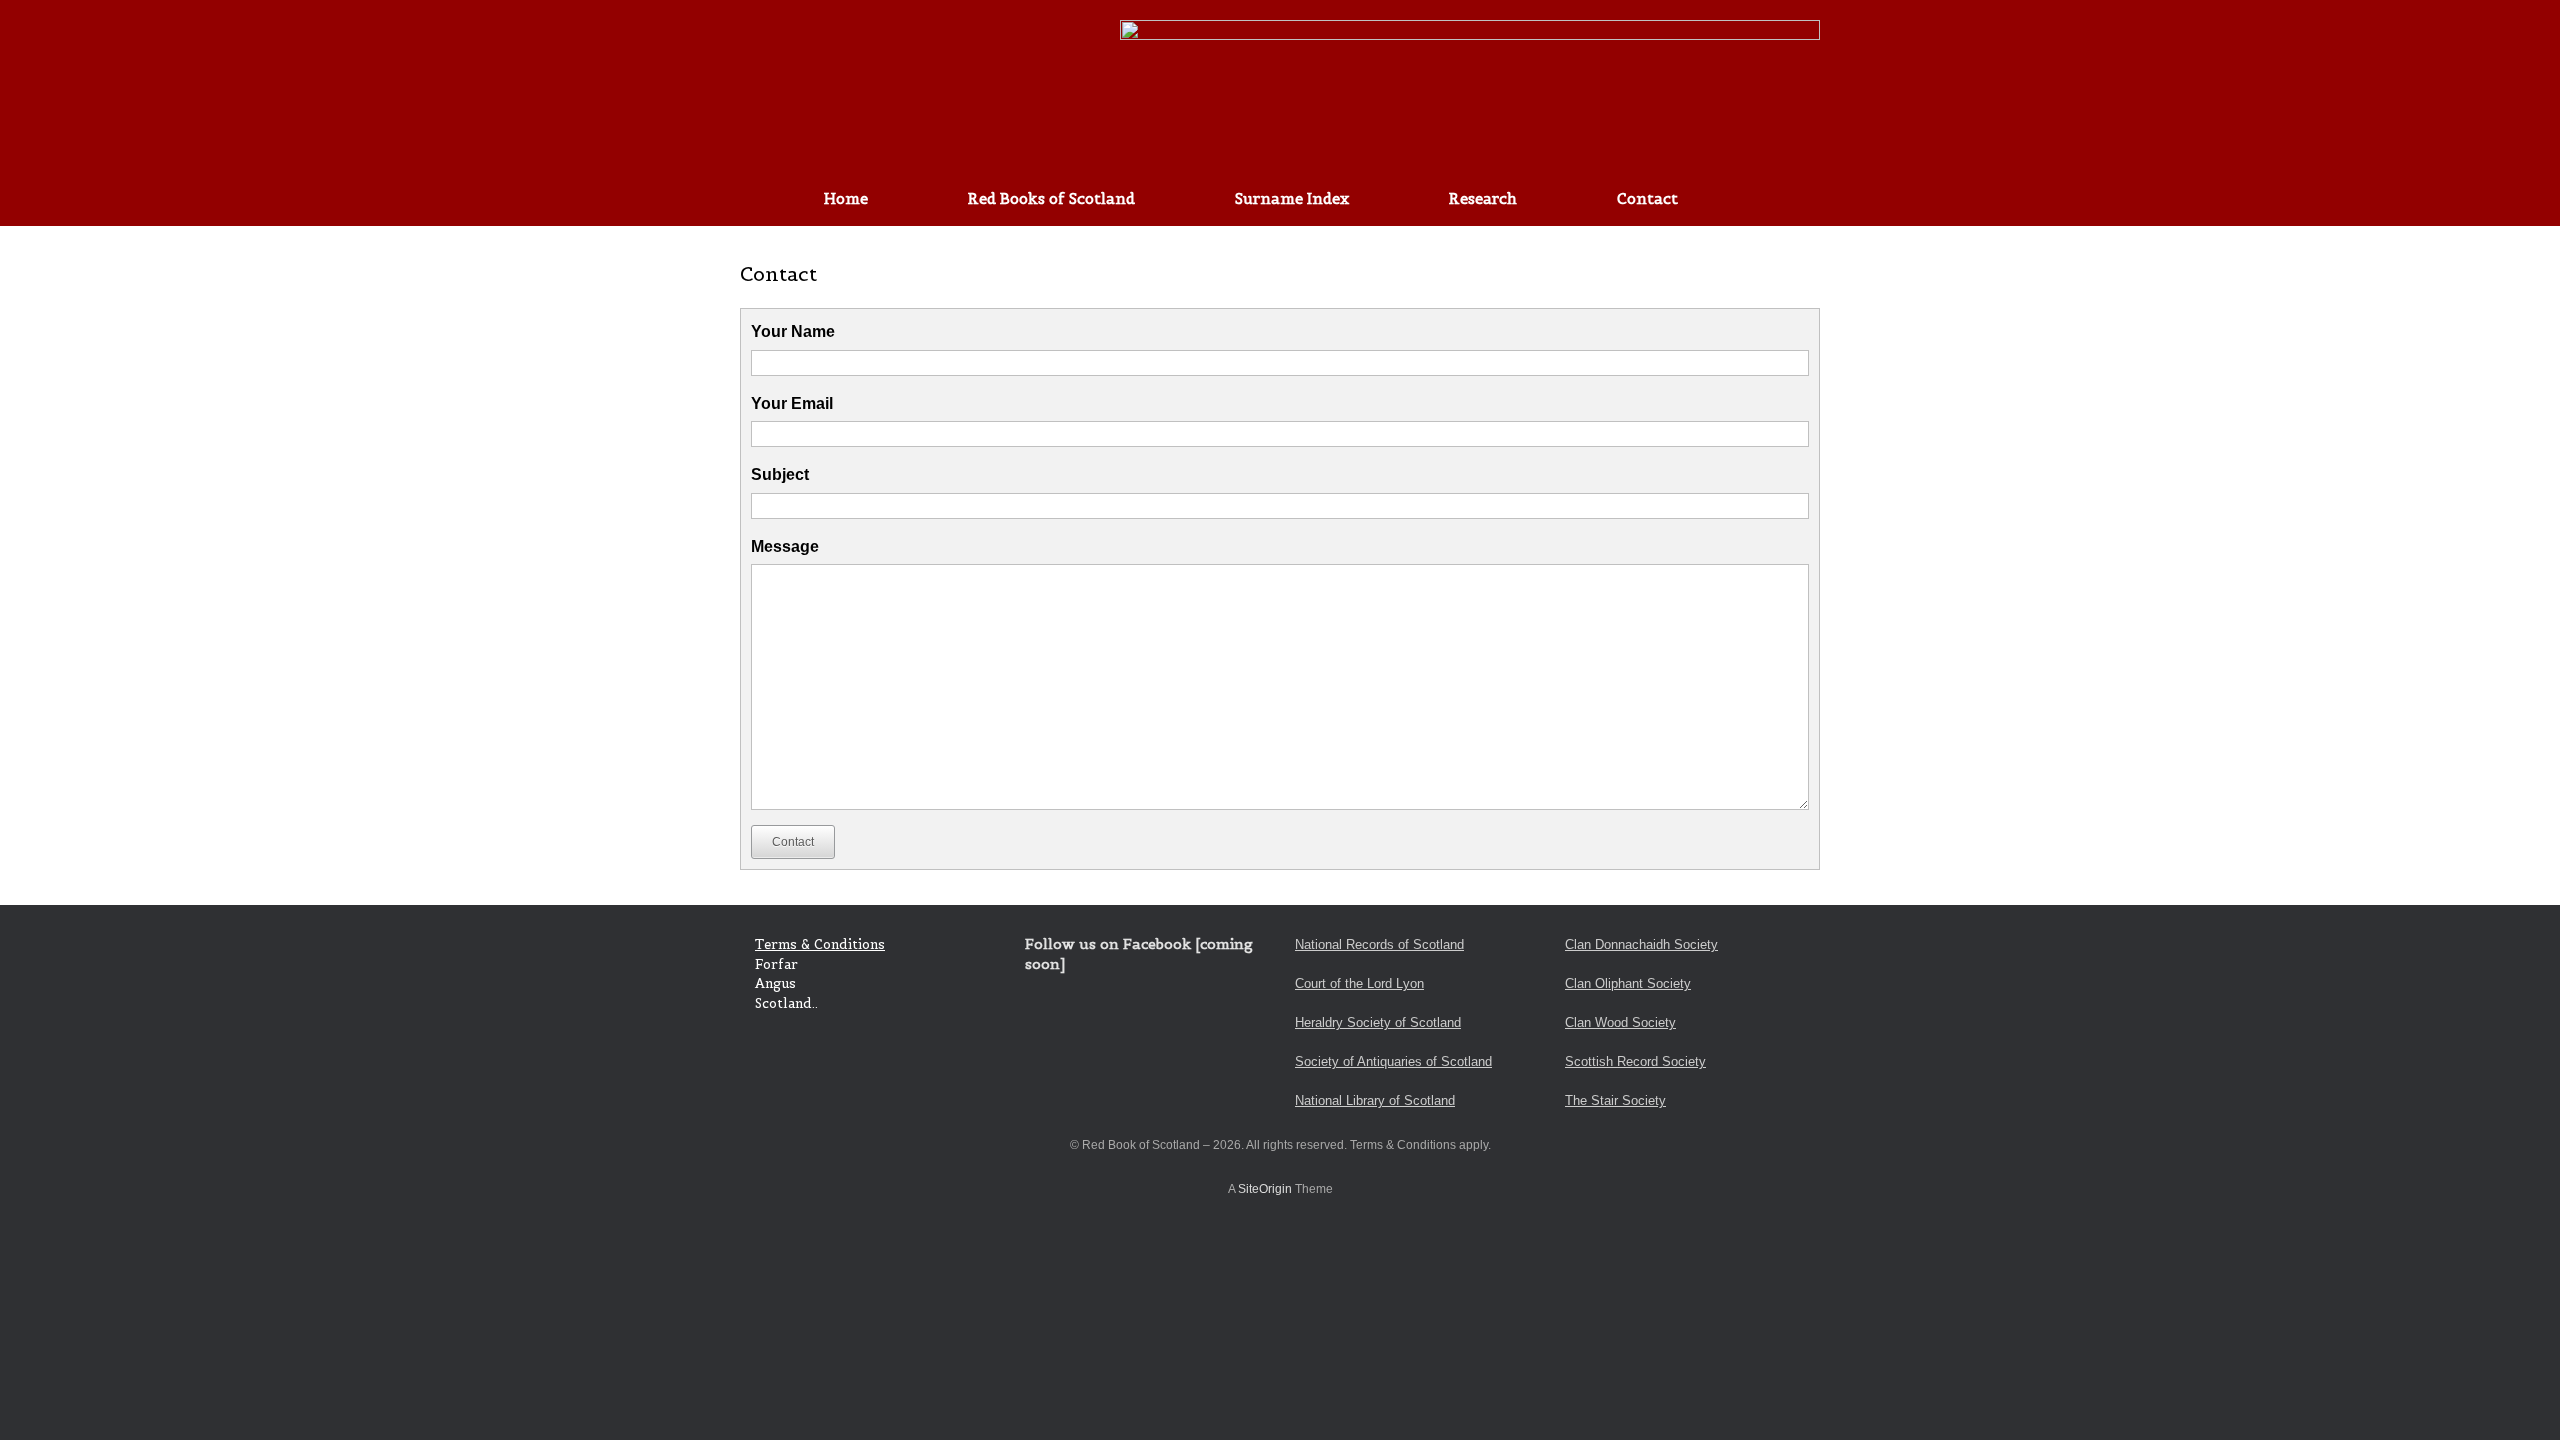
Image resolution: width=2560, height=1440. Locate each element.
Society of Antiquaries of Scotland (1393, 1061)
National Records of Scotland (1379, 944)
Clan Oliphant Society (1628, 983)
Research (1483, 198)
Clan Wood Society (1620, 1022)
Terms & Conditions (820, 944)
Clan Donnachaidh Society (1641, 944)
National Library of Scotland (1375, 1100)
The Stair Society (1615, 1100)
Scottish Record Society (1635, 1061)
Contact (1647, 198)
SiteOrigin (1265, 1189)
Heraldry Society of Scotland (1378, 1022)
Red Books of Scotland (1051, 198)
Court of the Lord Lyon (1359, 983)
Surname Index (1292, 198)
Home (846, 198)
